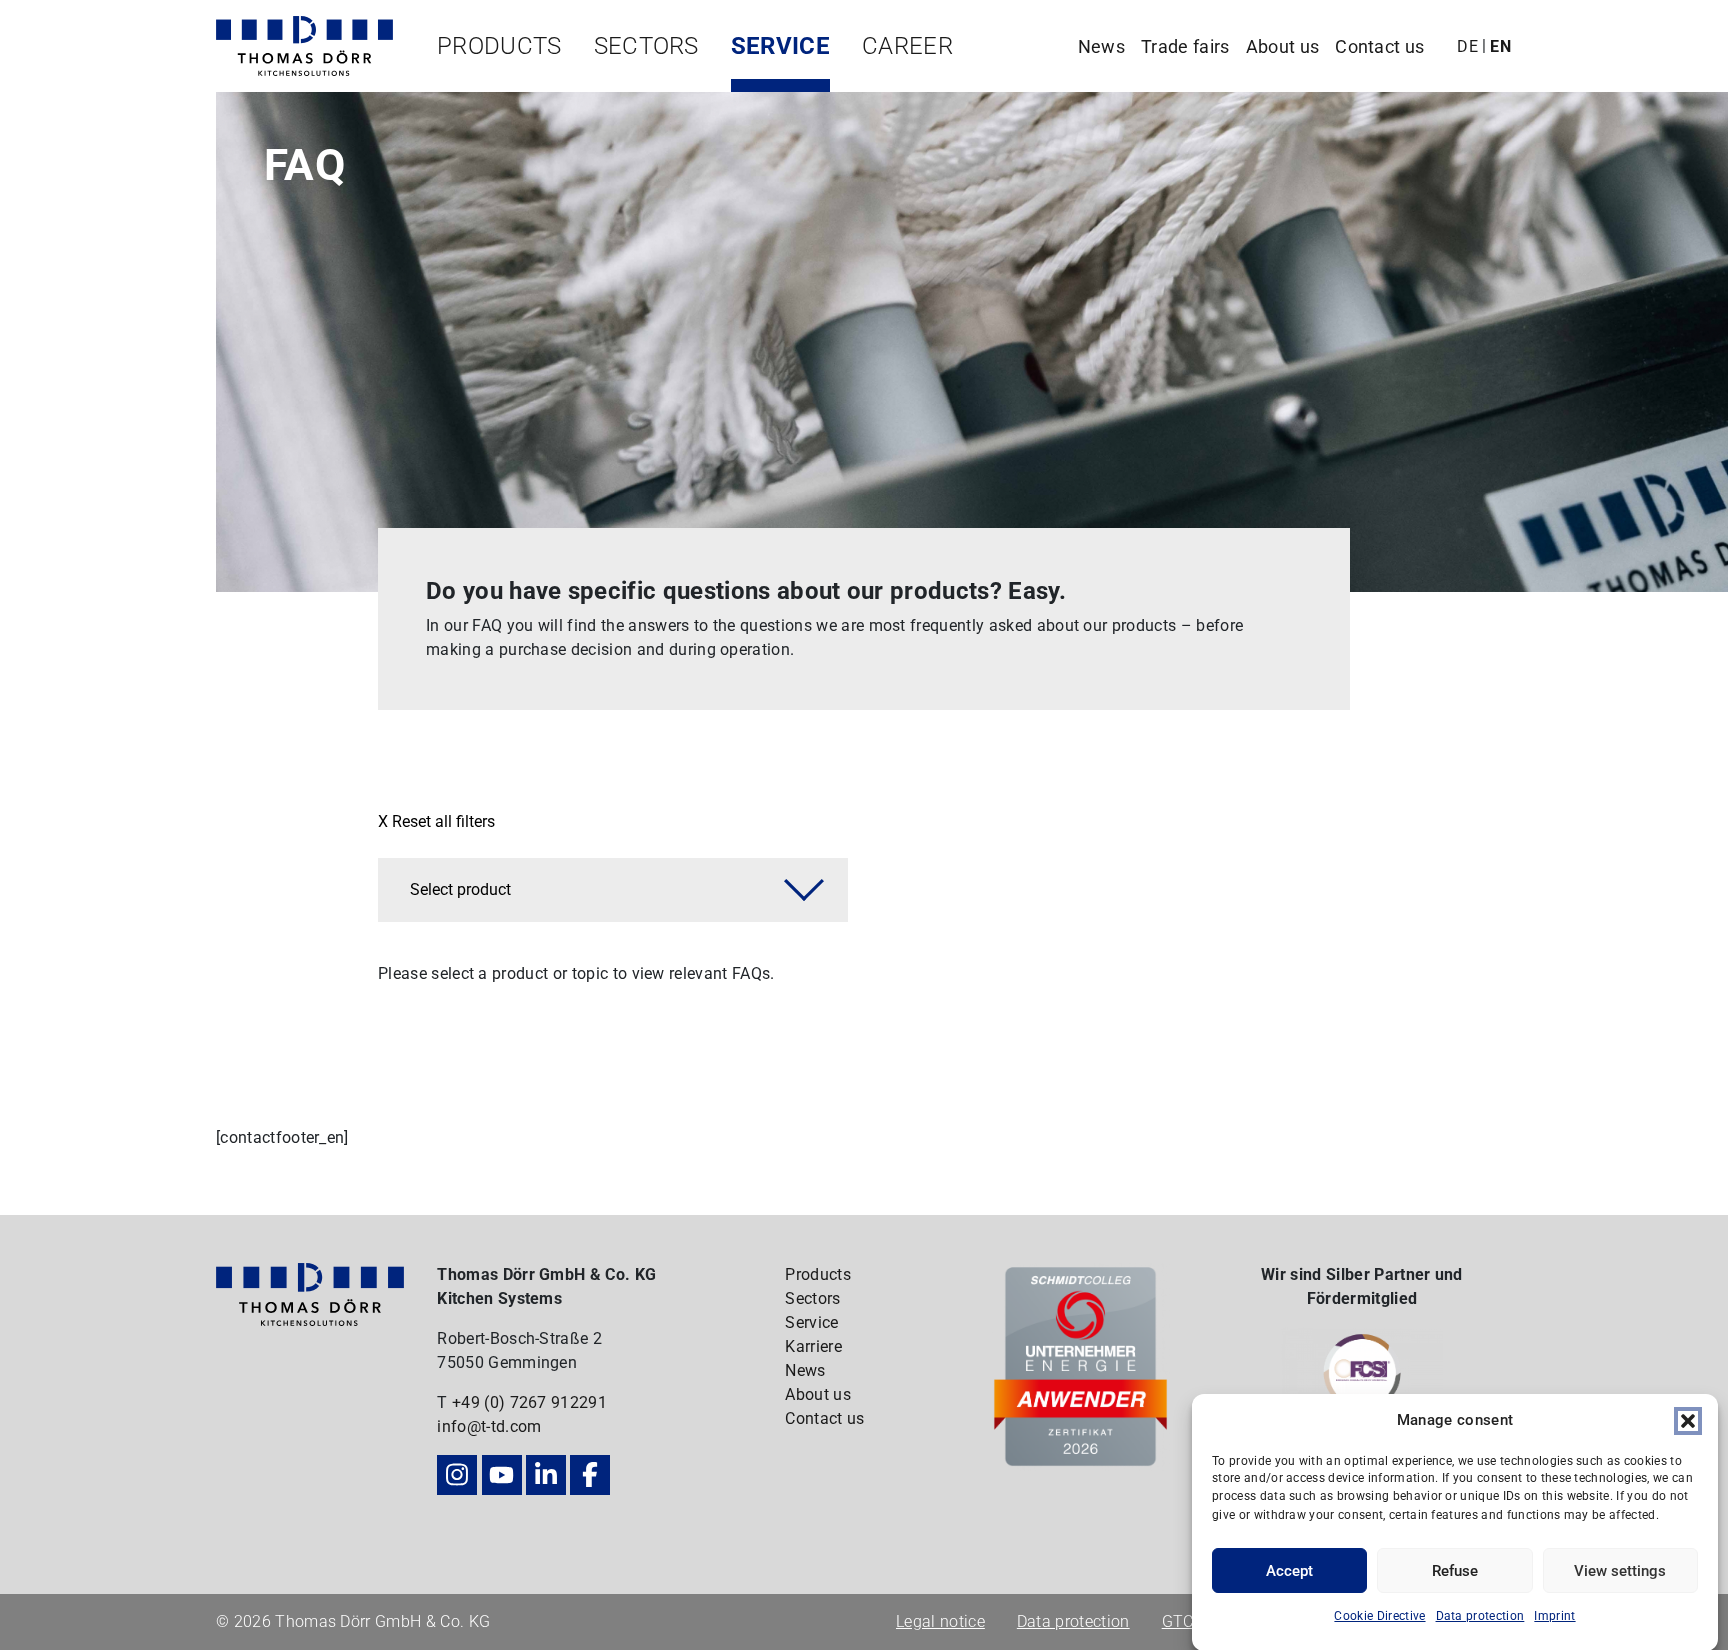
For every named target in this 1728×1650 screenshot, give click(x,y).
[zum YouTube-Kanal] (502, 1475)
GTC (1178, 1621)
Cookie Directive (1379, 1616)
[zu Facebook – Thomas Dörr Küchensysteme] (590, 1475)
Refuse (1455, 1571)
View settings (1620, 1571)
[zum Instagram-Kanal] (457, 1475)
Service (780, 46)
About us (1283, 46)
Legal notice (940, 1621)
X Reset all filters (436, 821)
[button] (1688, 1420)
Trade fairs (1185, 46)
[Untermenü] (491, 85)
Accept (1289, 1571)
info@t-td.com (489, 1426)
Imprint (1554, 1616)
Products (499, 46)
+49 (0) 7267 (501, 1402)
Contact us (1379, 46)
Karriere (813, 1346)
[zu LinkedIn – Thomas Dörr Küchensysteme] (546, 1475)
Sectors (646, 46)
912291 (579, 1402)
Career (907, 46)
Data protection (1480, 1616)
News (1101, 46)
